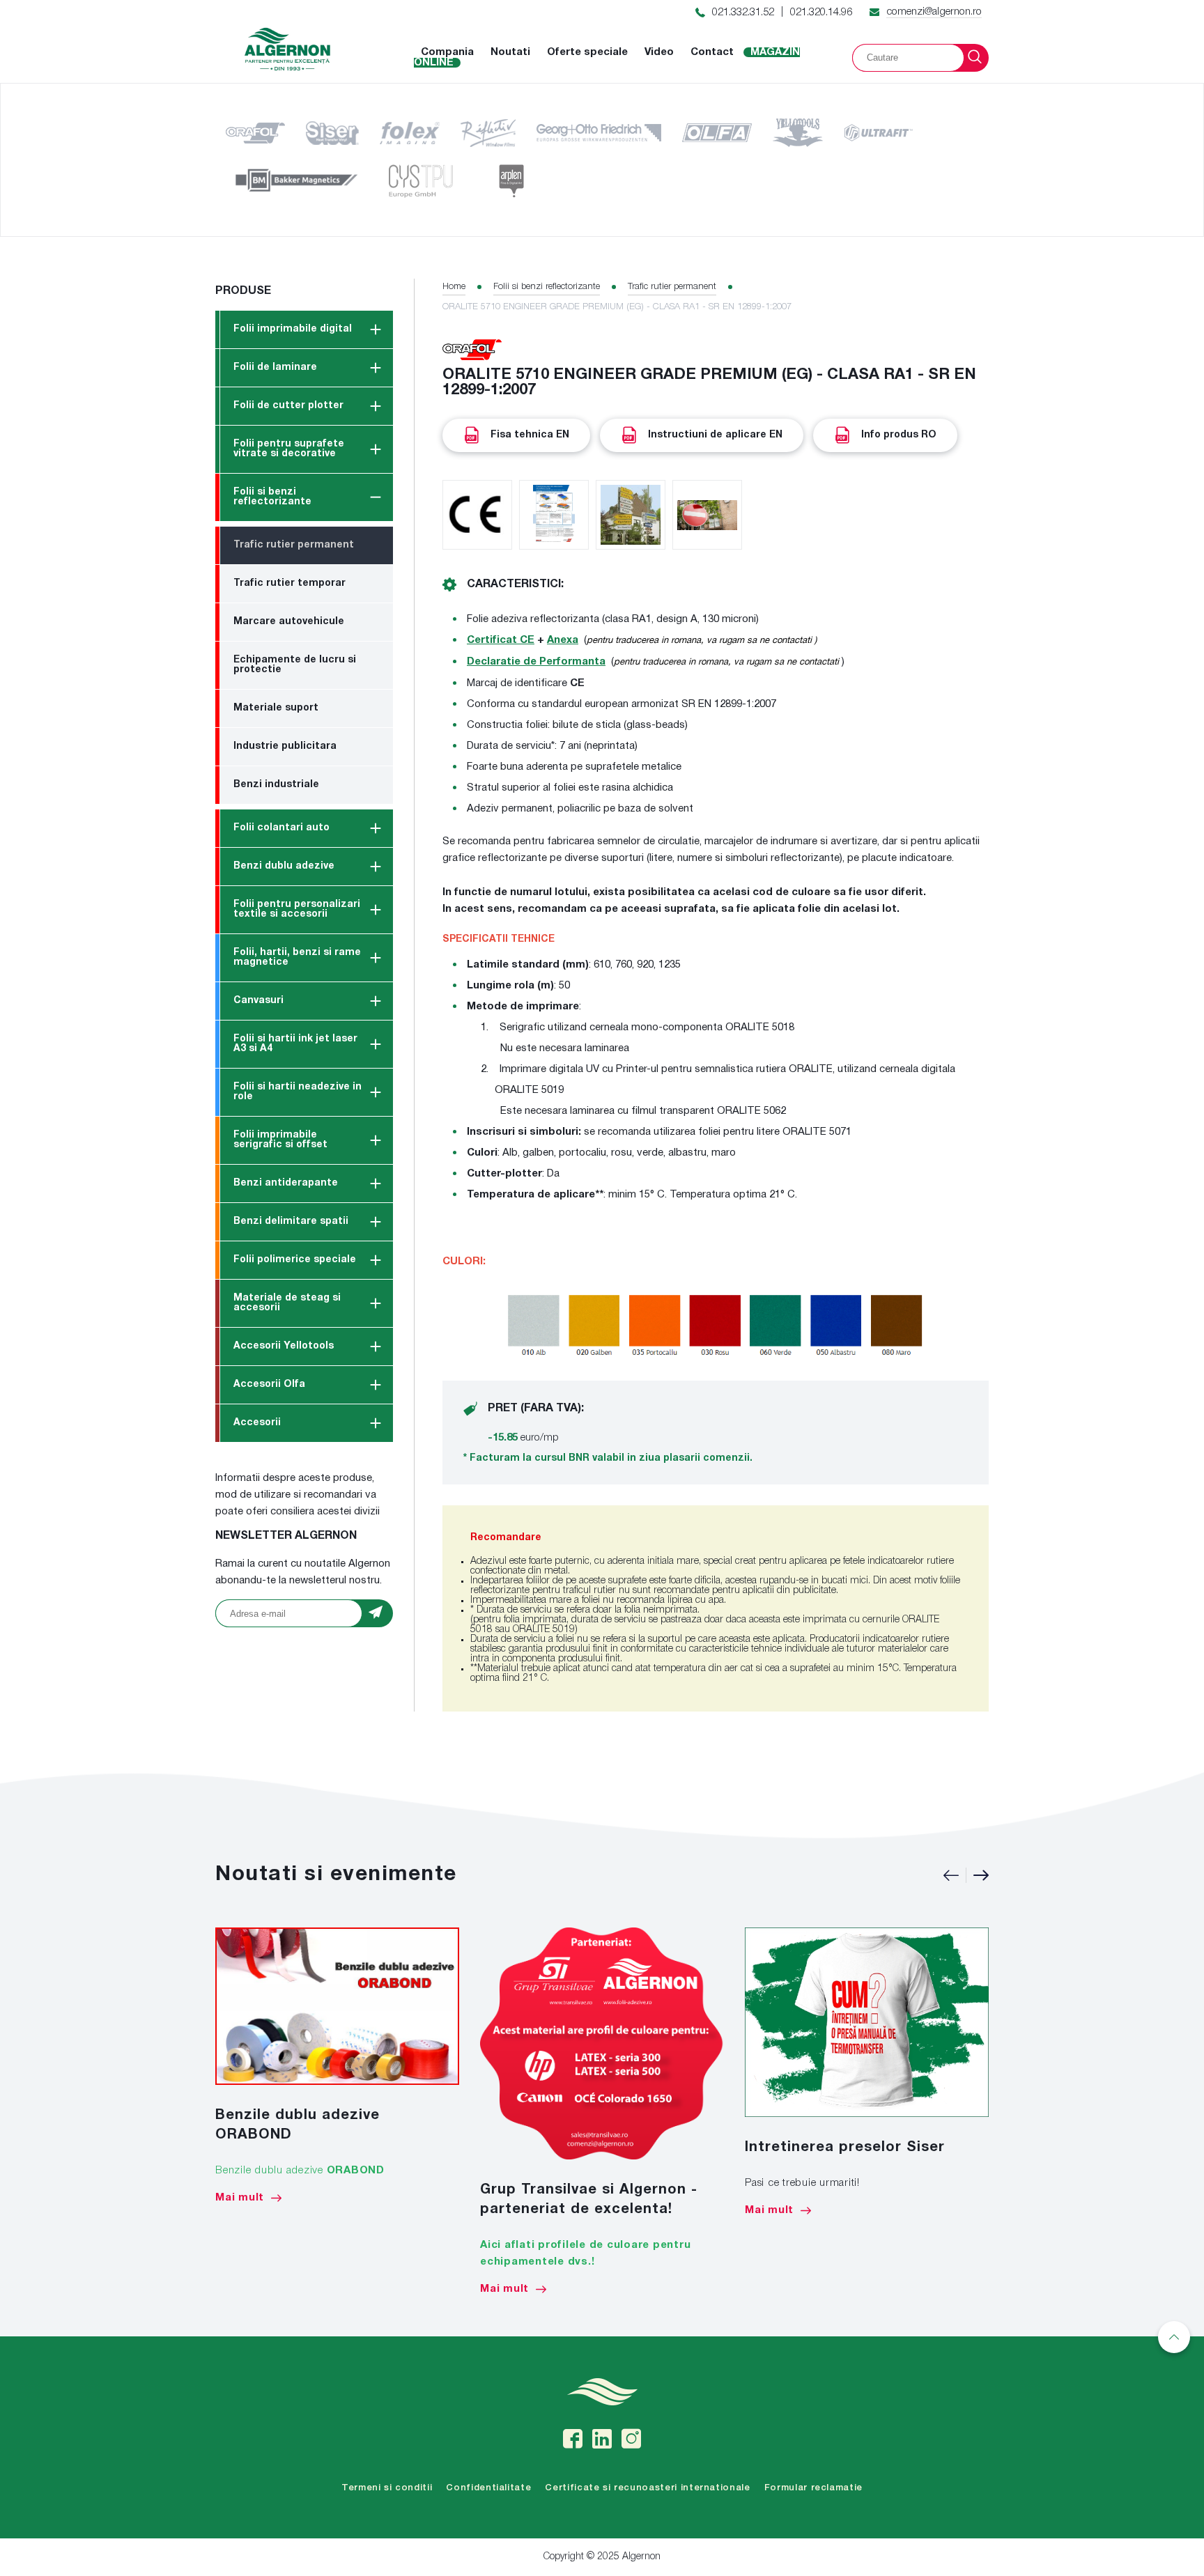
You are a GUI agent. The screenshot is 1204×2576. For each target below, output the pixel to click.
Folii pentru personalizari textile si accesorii (297, 909)
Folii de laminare (275, 367)
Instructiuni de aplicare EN (715, 435)
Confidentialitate (488, 2488)
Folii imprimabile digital (293, 329)
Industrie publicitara (285, 746)
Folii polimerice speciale (295, 1260)
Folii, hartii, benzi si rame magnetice (297, 957)
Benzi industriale (276, 785)
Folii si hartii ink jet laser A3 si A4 (295, 1044)
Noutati (510, 52)
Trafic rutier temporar (290, 583)
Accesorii (257, 1423)
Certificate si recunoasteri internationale (647, 2488)
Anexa (563, 640)
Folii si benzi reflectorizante (272, 497)
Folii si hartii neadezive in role (298, 1092)
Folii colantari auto (281, 828)
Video (659, 52)
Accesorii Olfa (269, 1384)
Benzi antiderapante (286, 1183)
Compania (447, 52)
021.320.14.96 (821, 13)
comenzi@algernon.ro (934, 12)
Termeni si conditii (387, 2488)
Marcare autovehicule (289, 622)
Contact (712, 52)
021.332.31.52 (743, 13)
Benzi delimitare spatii (291, 1221)
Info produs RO (899, 435)
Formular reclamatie (813, 2488)
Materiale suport (276, 708)
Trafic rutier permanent (294, 545)
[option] (337, 2065)
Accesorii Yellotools (284, 1346)
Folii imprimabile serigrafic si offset (280, 1140)
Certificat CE (501, 640)
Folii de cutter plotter (288, 406)
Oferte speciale (587, 52)
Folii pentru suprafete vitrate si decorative (289, 449)
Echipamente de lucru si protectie (295, 665)
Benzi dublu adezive (284, 866)
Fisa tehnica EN (530, 435)
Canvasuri (258, 1001)
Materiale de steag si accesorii (287, 1303)
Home (454, 287)
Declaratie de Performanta (536, 662)
